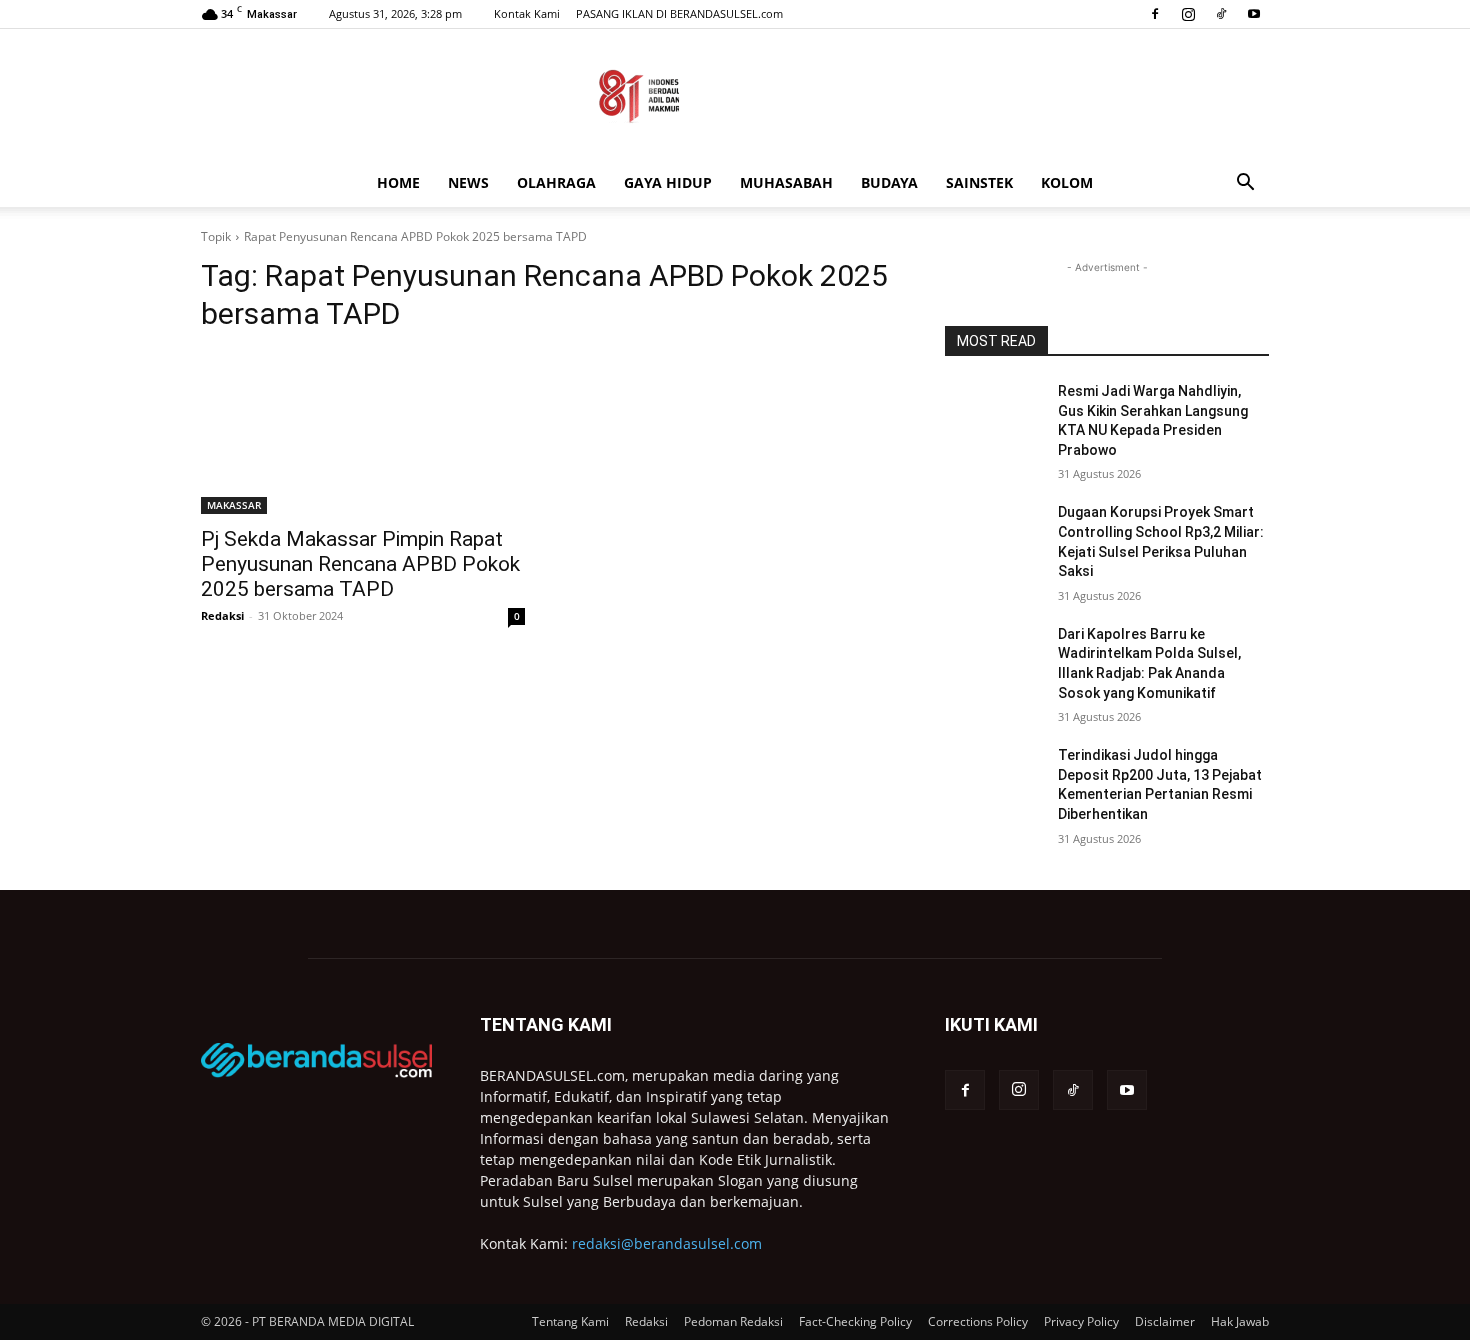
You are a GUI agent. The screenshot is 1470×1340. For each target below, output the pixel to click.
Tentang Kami (570, 1321)
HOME (398, 182)
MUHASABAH (786, 182)
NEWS (468, 182)
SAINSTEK (979, 182)
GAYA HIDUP (668, 182)
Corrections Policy (978, 1321)
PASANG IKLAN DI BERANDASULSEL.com (679, 13)
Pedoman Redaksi (733, 1321)
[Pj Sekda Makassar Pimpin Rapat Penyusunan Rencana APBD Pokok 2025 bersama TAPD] (363, 433)
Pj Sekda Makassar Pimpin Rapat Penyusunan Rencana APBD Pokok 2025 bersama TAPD (360, 564)
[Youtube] (1254, 14)
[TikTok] (1221, 14)
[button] (1245, 184)
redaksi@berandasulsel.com (667, 1243)
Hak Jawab (1240, 1321)
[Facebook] (1155, 14)
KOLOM (1067, 182)
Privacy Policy (1081, 1321)
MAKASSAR (234, 505)
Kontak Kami (527, 13)
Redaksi (222, 615)
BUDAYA (889, 182)
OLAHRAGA (556, 182)
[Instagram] (1188, 14)
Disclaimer (1165, 1321)
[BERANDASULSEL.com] (735, 96)
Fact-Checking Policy (855, 1321)
